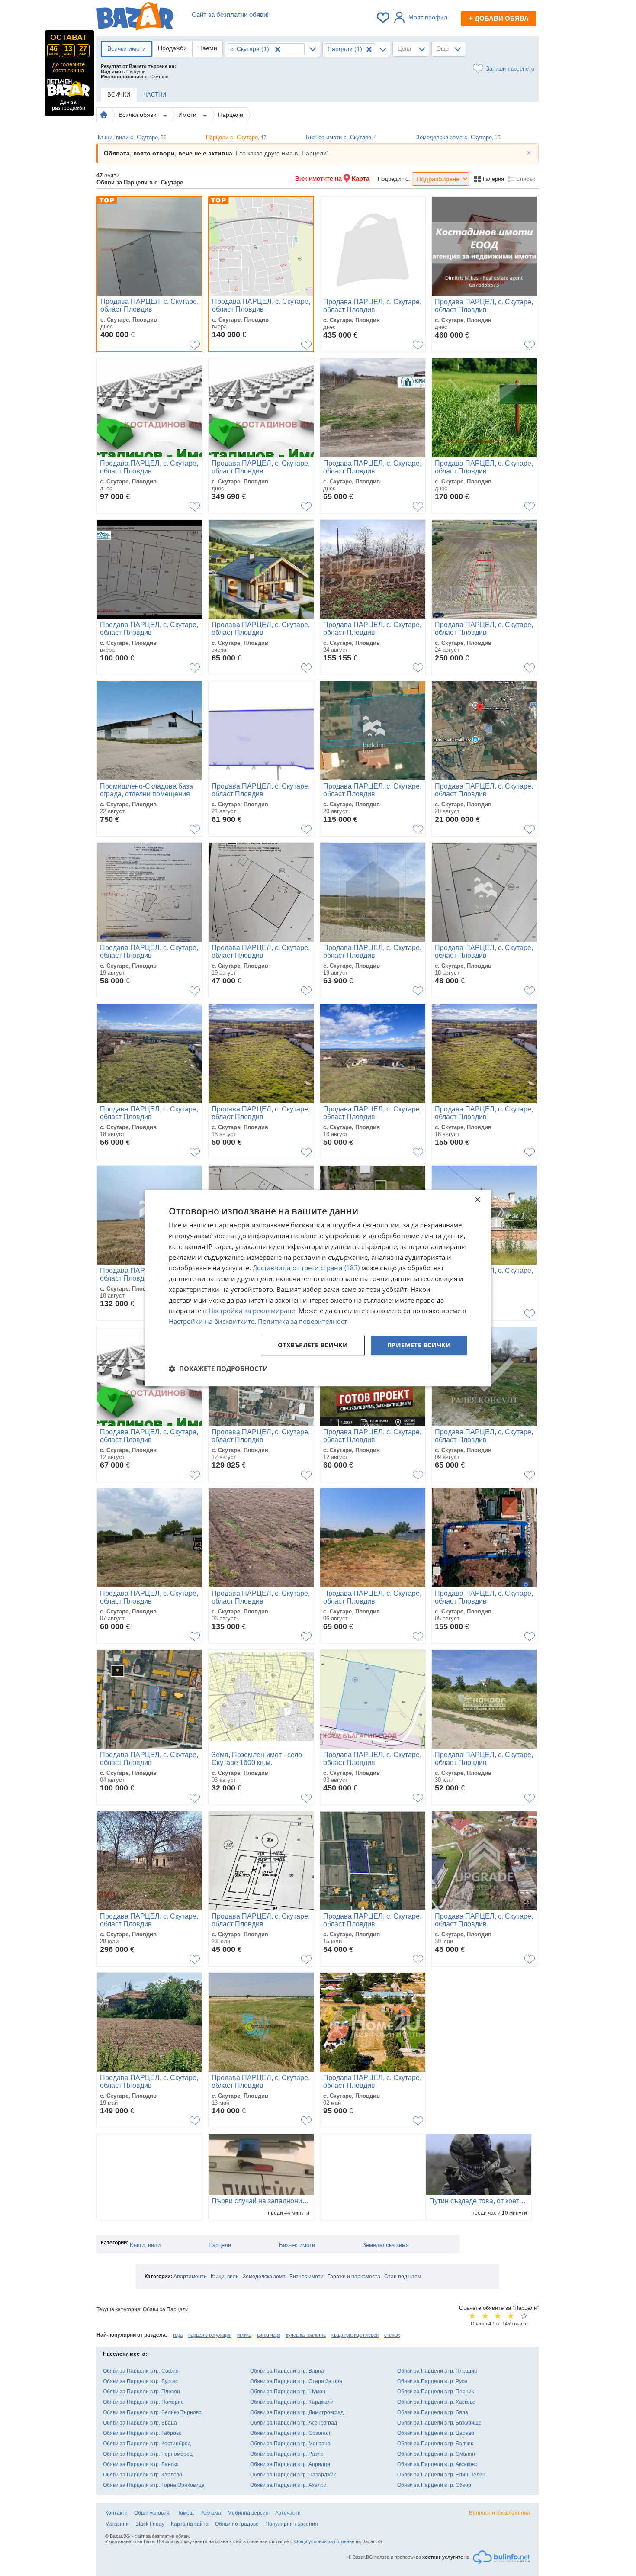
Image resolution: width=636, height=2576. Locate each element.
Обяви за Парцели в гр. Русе (432, 2381)
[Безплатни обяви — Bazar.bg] (135, 18)
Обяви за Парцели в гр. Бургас (140, 2381)
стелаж (392, 2335)
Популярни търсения (292, 2524)
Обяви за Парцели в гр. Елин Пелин (441, 2475)
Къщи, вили (145, 2245)
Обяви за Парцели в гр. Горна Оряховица (154, 2485)
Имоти (188, 115)
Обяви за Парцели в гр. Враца (140, 2423)
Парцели (231, 115)
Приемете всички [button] (419, 1345)
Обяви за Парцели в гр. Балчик (435, 2444)
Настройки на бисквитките (212, 1321)
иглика (244, 2335)
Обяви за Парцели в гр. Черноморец (148, 2454)
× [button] (477, 1200)
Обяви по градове (237, 2524)
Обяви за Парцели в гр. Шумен (288, 2392)
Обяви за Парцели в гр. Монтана (290, 2444)
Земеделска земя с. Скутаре (458, 137)
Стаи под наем (403, 2277)
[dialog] (318, 1288)
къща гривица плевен (355, 2335)
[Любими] (384, 18)
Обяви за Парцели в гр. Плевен (141, 2392)
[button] (218, 1368)
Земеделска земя (386, 2245)
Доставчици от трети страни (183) (306, 1268)
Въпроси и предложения (499, 2513)
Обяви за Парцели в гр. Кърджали (292, 2402)
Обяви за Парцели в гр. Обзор (434, 2485)
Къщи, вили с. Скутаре (132, 137)
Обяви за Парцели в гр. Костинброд (147, 2444)
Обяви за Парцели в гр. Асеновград (294, 2423)
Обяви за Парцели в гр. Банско (141, 2464)
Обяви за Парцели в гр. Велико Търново (152, 2412)
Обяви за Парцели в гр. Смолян (436, 2454)
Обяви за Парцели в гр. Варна (287, 2371)
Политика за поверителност (302, 1321)
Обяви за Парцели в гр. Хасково (436, 2402)
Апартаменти (190, 2277)
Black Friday (150, 2524)
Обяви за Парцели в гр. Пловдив (437, 2371)
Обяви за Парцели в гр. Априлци (290, 2464)
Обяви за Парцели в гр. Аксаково (437, 2464)
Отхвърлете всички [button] (313, 1345)
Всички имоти (127, 48)
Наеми (208, 48)
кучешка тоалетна (306, 2335)
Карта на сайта (190, 2524)
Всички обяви (138, 115)
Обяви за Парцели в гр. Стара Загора (296, 2381)
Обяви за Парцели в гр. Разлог (288, 2454)
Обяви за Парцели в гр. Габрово (142, 2433)
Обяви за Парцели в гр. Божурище (439, 2423)
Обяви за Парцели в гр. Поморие (143, 2402)
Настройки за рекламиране (252, 1311)
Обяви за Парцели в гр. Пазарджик (293, 2475)
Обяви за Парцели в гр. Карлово (143, 2475)
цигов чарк (269, 2335)
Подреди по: (394, 179)
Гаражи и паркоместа (354, 2277)
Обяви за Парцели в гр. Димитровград (297, 2412)
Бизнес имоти (297, 2245)
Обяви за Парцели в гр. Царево (436, 2433)
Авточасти (288, 2513)
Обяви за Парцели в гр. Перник (435, 2392)
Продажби (172, 48)
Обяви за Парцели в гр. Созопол (290, 2433)
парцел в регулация (210, 2335)
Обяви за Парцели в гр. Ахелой (288, 2485)
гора (178, 2335)
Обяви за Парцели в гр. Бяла (433, 2412)
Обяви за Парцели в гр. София (141, 2371)
